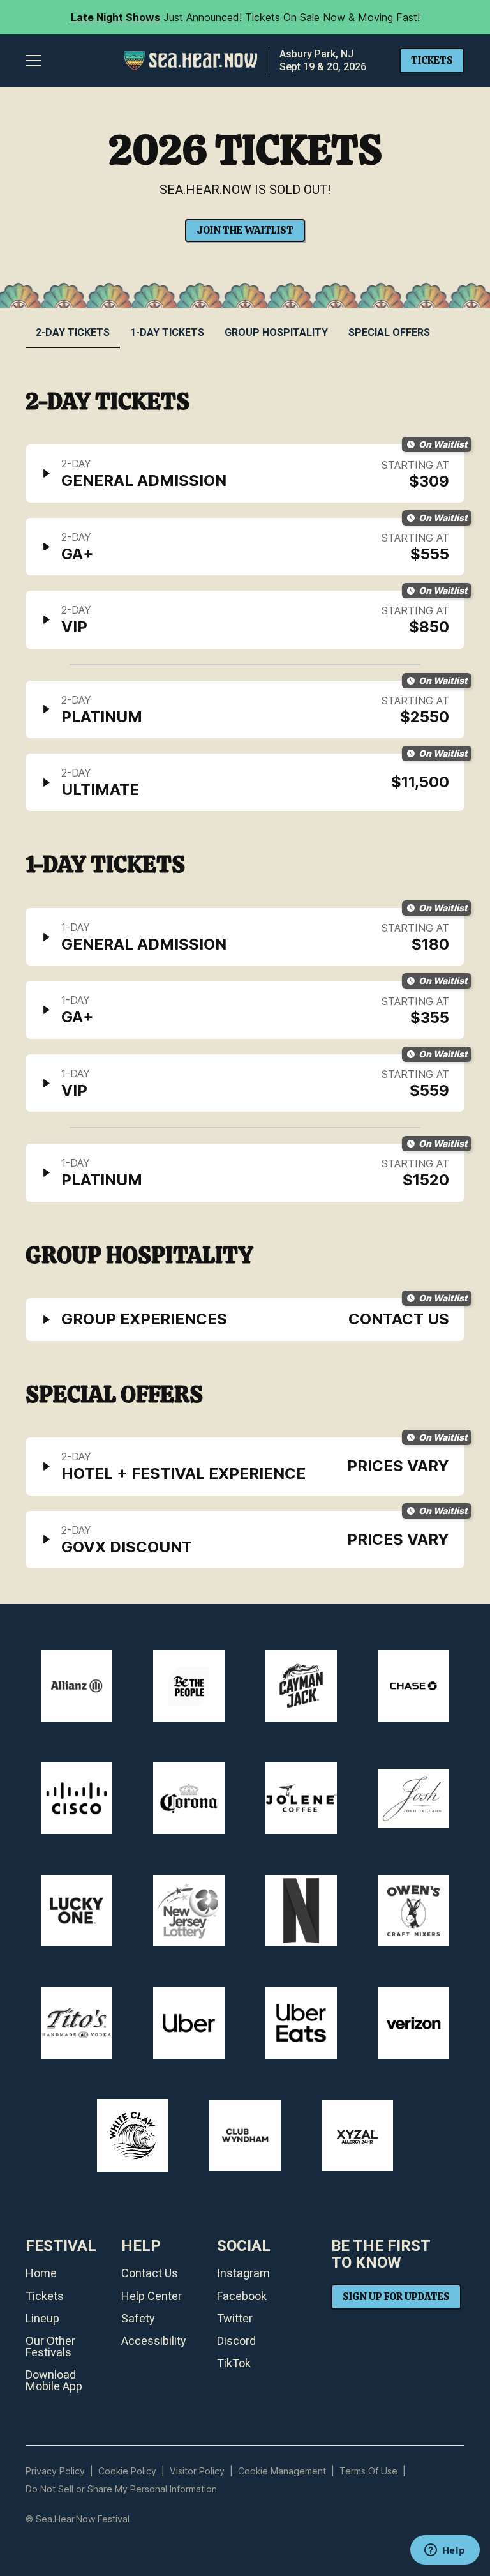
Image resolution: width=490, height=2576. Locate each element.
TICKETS (432, 60)
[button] (33, 61)
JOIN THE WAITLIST (245, 230)
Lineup (42, 2319)
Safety (138, 2319)
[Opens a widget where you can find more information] (445, 2551)
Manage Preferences (282, 2471)
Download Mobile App (54, 2381)
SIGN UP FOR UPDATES (396, 2297)
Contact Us (150, 2273)
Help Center (152, 2296)
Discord (236, 2341)
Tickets (45, 2296)
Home (41, 2273)
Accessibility (154, 2341)
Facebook (242, 2296)
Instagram (243, 2273)
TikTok (234, 2363)
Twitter (235, 2319)
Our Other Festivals (50, 2347)
